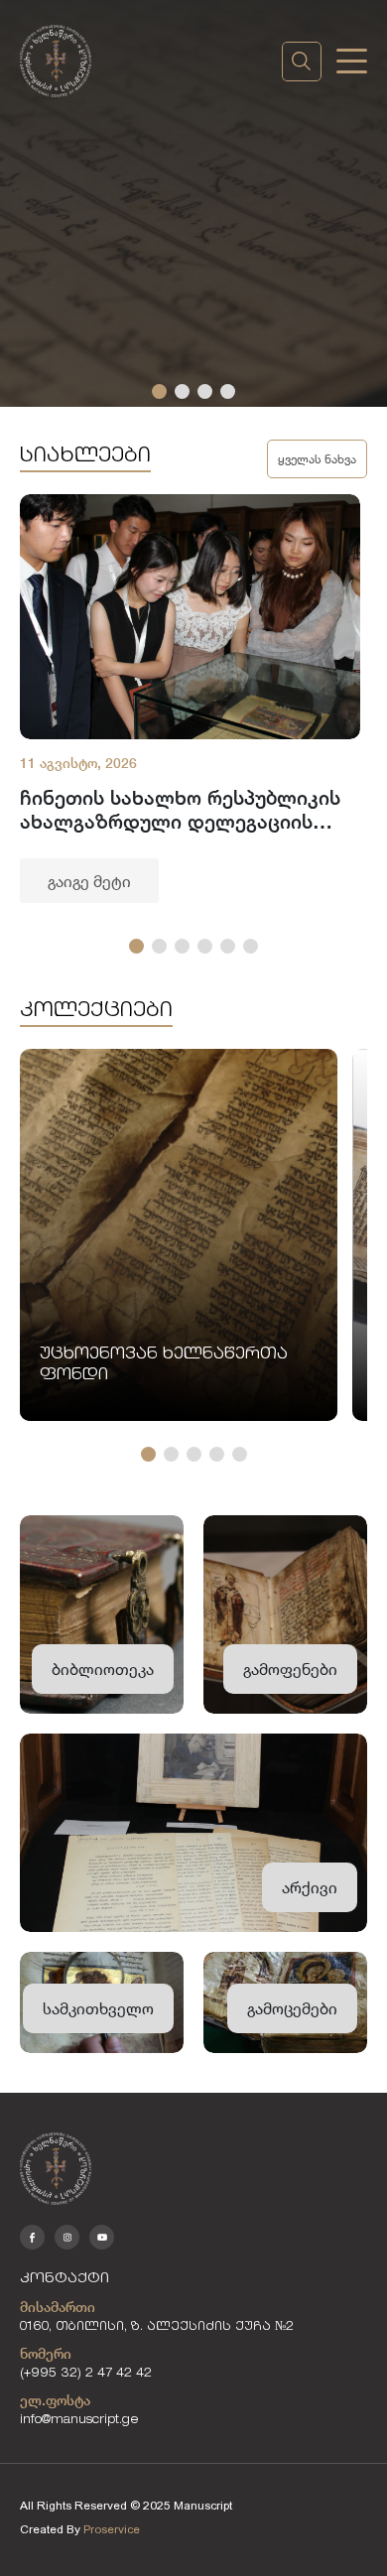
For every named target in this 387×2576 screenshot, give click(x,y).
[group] (190, 699)
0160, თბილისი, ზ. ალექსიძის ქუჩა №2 (157, 2327)
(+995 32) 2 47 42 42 (86, 2374)
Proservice (112, 2529)
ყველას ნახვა (317, 458)
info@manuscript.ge (79, 2421)
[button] (159, 391)
